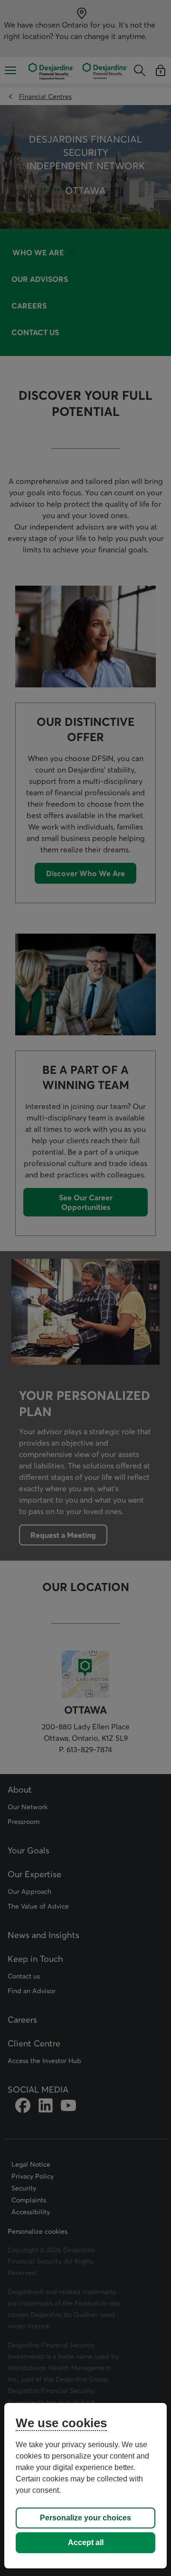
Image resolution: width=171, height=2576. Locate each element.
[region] (85, 2486)
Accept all (86, 2542)
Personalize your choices (85, 2518)
